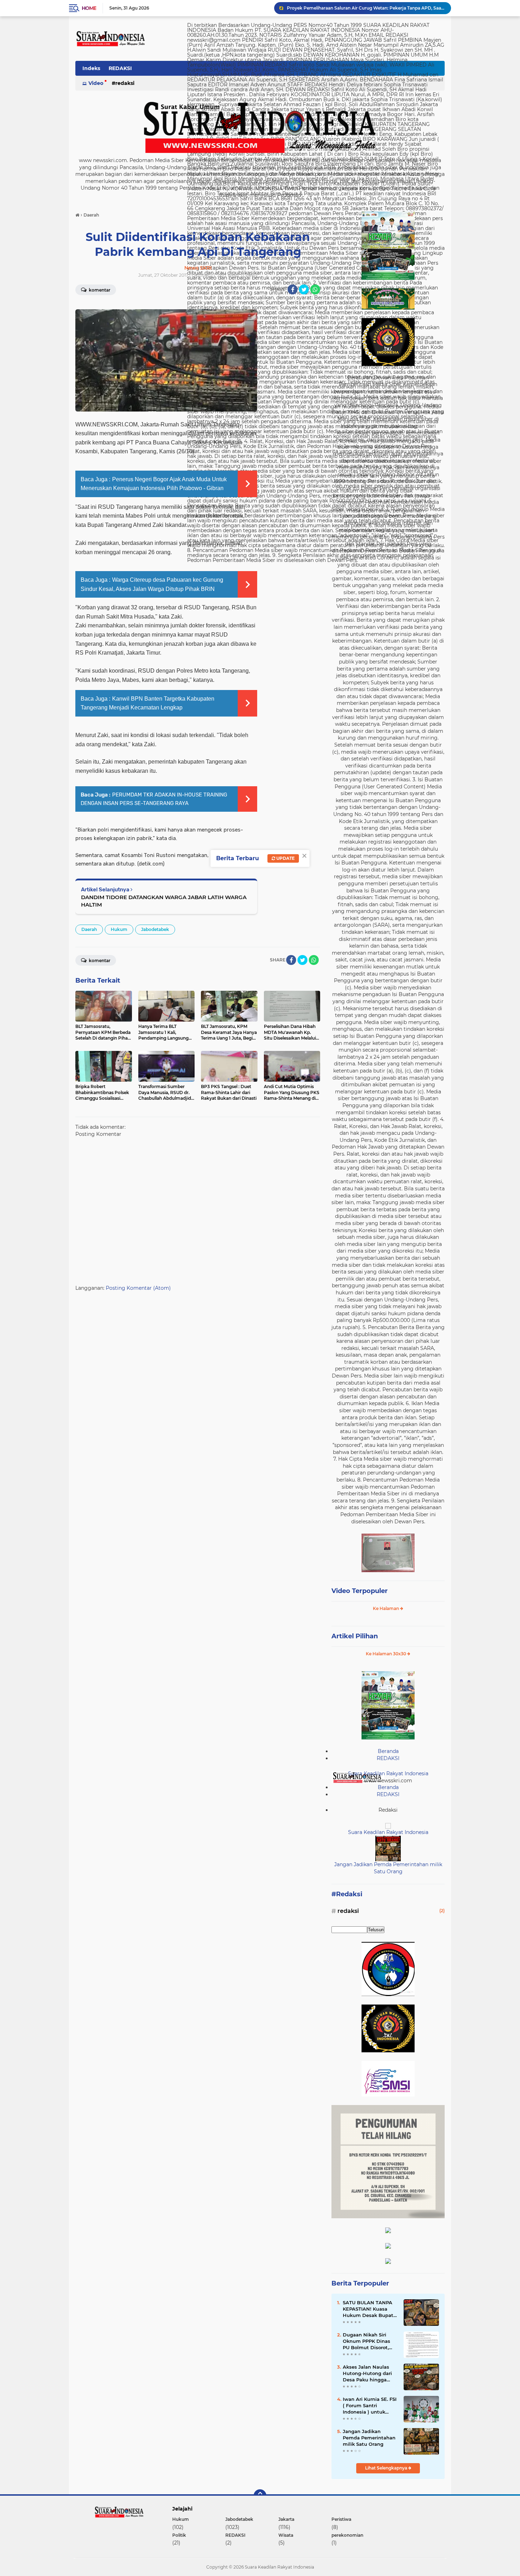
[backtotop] (260, 2496)
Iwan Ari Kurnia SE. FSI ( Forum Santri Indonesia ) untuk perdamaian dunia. (370, 2406)
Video (96, 83)
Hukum (119, 929)
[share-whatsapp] (315, 289)
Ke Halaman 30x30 (386, 1654)
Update (285, 858)
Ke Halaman (386, 1608)
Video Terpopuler (360, 1591)
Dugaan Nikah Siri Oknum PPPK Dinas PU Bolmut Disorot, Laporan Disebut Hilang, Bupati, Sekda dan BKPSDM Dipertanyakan (369, 2341)
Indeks (91, 68)
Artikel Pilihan (355, 1636)
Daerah (89, 929)
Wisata (286, 2535)
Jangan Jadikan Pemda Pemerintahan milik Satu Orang (388, 1868)
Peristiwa (341, 2519)
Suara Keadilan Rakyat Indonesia (388, 1773)
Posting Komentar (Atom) (138, 1288)
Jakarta (286, 2519)
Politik (179, 2535)
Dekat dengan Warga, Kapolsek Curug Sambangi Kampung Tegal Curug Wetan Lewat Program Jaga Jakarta (366, 8)
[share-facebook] (293, 289)
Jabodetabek (155, 929)
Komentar (99, 290)
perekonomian (347, 2535)
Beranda (388, 1751)
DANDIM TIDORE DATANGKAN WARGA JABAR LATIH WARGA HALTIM (164, 901)
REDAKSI (120, 68)
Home (89, 8)
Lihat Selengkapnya (387, 2468)
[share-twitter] (304, 289)
